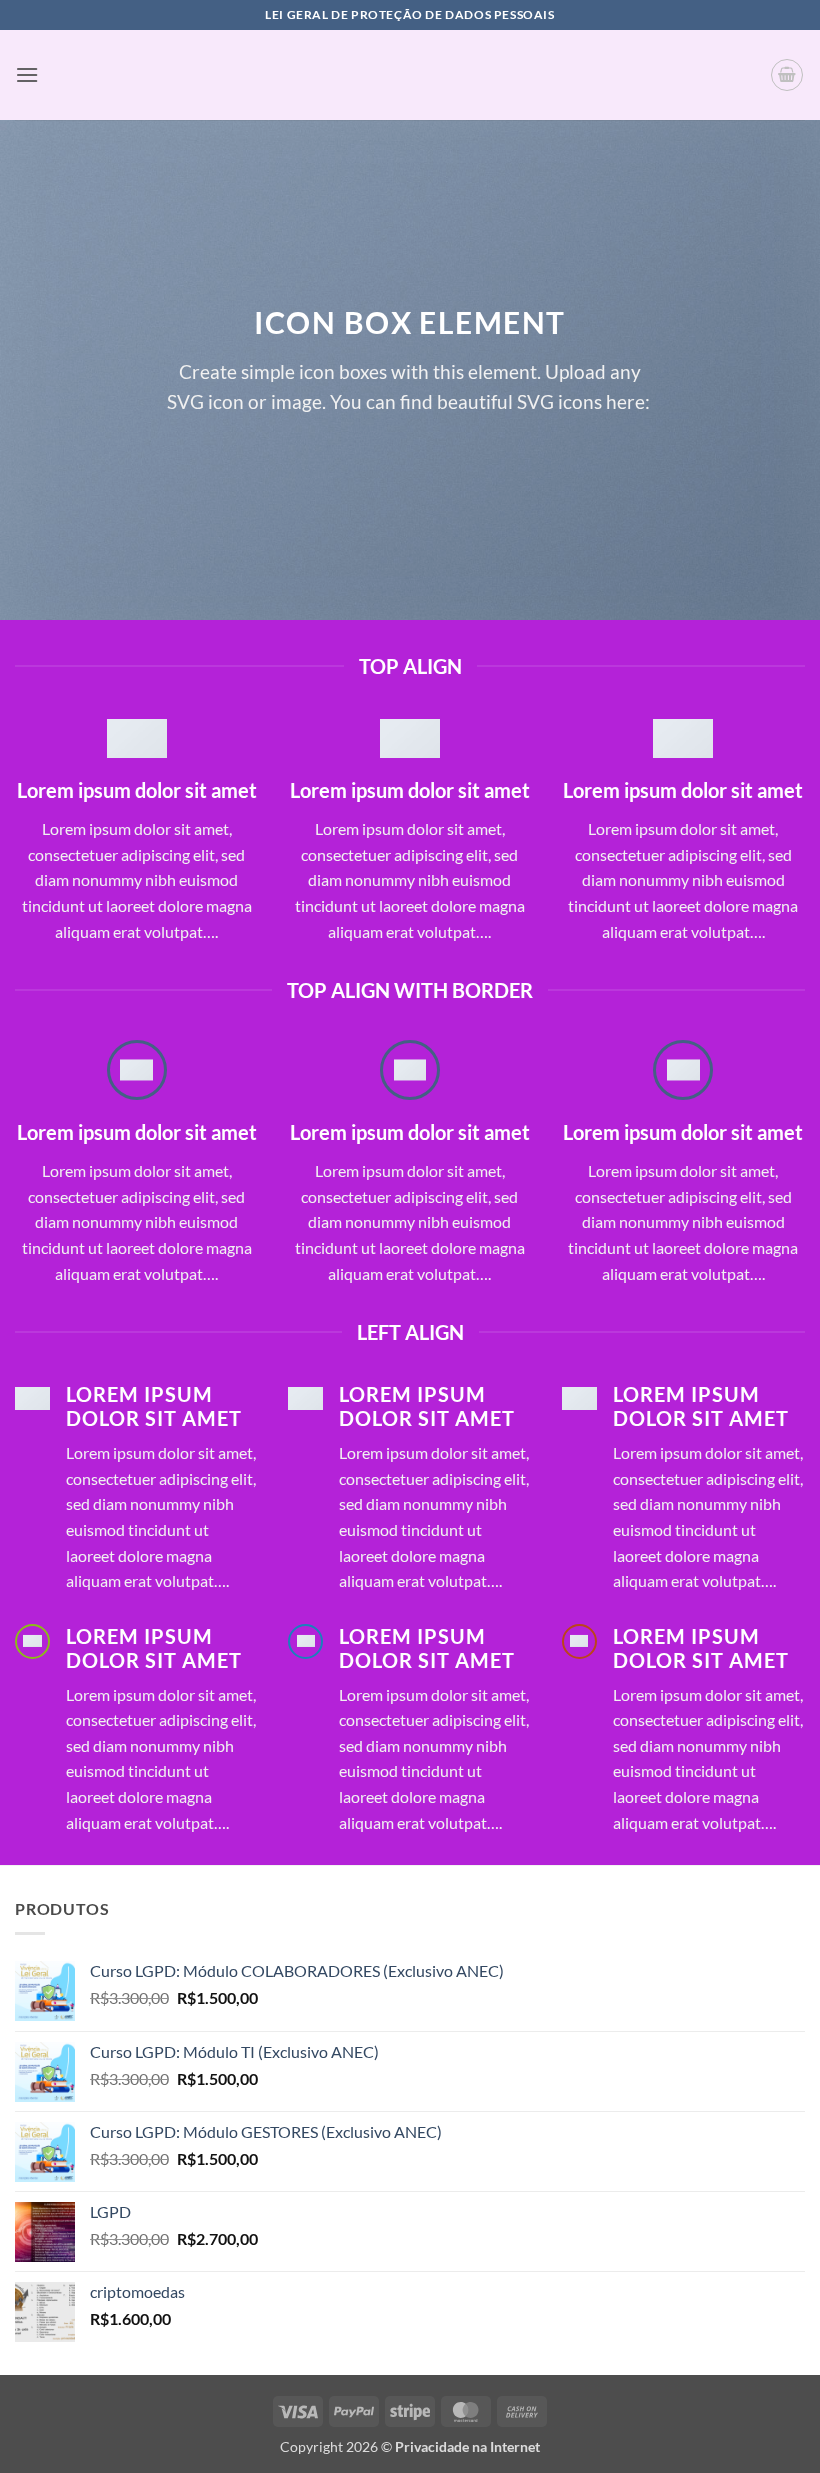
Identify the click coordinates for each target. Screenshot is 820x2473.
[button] (27, 74)
